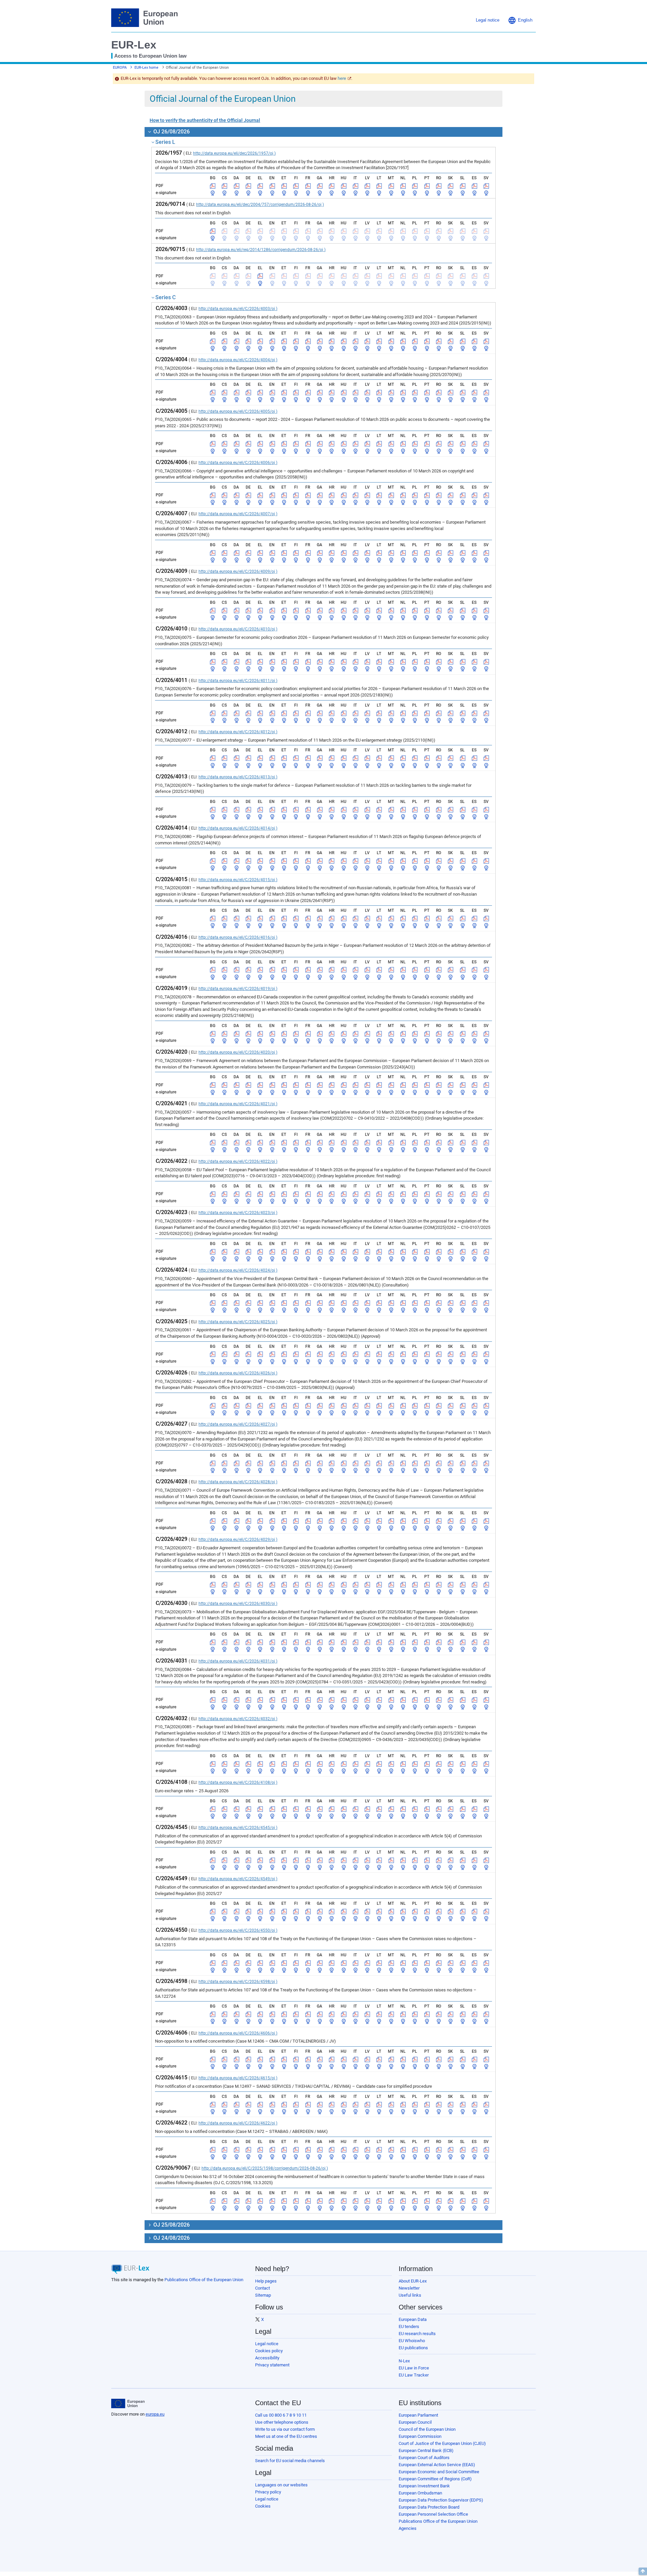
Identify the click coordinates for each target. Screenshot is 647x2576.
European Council (415, 2422)
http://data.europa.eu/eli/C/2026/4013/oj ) (238, 777)
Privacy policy (268, 2492)
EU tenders (409, 2326)
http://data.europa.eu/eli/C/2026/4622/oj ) (238, 2123)
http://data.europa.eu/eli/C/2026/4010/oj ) (238, 629)
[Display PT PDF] (427, 186)
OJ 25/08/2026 (171, 2225)
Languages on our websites (281, 2485)
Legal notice (267, 2344)
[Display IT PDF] (356, 186)
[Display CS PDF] (224, 186)
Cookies (263, 2506)
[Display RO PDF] (439, 186)
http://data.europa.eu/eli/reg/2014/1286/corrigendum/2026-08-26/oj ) (261, 250)
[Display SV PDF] (486, 186)
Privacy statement (272, 2365)
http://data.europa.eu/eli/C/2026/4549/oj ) (238, 1879)
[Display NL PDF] (403, 186)
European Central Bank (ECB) (426, 2450)
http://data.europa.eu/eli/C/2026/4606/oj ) (238, 2033)
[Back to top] (643, 2571)
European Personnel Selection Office (433, 2514)
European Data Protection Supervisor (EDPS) (441, 2500)
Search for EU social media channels (290, 2461)
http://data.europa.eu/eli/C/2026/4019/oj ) (238, 989)
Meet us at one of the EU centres (286, 2436)
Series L (165, 142)
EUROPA (120, 68)
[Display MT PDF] (391, 186)
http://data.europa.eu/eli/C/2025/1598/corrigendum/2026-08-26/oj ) (265, 2168)
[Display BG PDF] (213, 186)
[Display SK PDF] (451, 186)
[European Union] (128, 2403)
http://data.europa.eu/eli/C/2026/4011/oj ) (238, 681)
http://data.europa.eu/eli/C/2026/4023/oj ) (238, 1213)
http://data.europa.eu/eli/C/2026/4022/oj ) (238, 1161)
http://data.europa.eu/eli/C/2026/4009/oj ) (238, 571)
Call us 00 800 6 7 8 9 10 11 (281, 2415)
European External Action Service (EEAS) (437, 2465)
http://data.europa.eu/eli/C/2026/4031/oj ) (238, 1661)
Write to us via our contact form (285, 2429)
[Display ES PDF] (474, 186)
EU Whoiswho (412, 2341)
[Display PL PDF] (415, 186)
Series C (165, 297)
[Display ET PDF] (284, 186)
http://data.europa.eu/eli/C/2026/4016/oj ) (238, 937)
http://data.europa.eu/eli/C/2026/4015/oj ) (238, 880)
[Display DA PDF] (237, 186)
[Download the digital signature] (213, 193)
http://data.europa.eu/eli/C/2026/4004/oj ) (238, 360)
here (342, 78)
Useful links (410, 2295)
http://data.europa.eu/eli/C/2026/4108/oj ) (238, 1782)
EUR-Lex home (146, 68)
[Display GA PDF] (320, 186)
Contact (263, 2288)
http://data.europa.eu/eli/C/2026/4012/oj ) (238, 732)
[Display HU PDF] (344, 186)
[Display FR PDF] (308, 186)
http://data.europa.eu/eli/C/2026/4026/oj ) (238, 1373)
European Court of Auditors (424, 2458)
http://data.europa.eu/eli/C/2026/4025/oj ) (238, 1322)
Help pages (266, 2281)
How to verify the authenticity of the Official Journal (205, 120)
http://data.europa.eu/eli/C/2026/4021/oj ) (238, 1104)
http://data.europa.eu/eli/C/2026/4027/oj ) (238, 1424)
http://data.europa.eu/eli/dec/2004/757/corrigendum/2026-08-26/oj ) (260, 205)
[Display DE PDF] (248, 186)
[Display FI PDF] (296, 186)
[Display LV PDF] (367, 186)
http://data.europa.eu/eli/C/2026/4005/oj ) (238, 411)
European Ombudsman (420, 2493)
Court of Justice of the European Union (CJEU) (442, 2443)
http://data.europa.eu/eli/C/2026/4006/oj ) (238, 463)
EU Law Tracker (414, 2375)
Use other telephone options (282, 2422)
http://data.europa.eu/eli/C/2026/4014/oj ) (238, 828)
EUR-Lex (134, 45)
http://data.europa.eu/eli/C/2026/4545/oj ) (238, 1828)
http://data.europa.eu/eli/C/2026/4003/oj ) (238, 309)
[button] (520, 20)
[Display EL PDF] (260, 186)
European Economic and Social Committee (439, 2472)
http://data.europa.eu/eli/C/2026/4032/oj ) (238, 1719)
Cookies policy (269, 2351)
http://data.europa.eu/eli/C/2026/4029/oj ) (238, 1540)
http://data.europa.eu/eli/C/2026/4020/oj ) (238, 1052)
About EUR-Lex (413, 2281)
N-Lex (404, 2361)
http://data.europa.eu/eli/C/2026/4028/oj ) (238, 1482)
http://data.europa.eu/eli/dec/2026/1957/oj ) (234, 153)
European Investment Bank (424, 2486)
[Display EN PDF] (272, 186)
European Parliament (418, 2415)
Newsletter (409, 2288)
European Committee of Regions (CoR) (435, 2479)
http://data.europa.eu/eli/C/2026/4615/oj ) (238, 2078)
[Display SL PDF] (463, 186)
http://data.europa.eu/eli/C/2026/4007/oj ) (238, 514)
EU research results (417, 2334)
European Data (413, 2319)
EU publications (413, 2348)
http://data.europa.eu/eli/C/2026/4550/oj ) (238, 1930)
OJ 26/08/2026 (171, 132)
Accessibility (267, 2358)
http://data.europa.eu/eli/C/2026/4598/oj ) (238, 1982)
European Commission (420, 2436)
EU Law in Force (414, 2368)
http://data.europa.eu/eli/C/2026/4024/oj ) (238, 1270)
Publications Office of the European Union (204, 2280)
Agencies (408, 2528)
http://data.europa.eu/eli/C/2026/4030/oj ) (238, 1604)
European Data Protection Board (429, 2507)
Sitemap (263, 2295)
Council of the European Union (427, 2429)
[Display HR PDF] (332, 186)
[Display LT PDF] (379, 186)
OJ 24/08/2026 (171, 2238)
